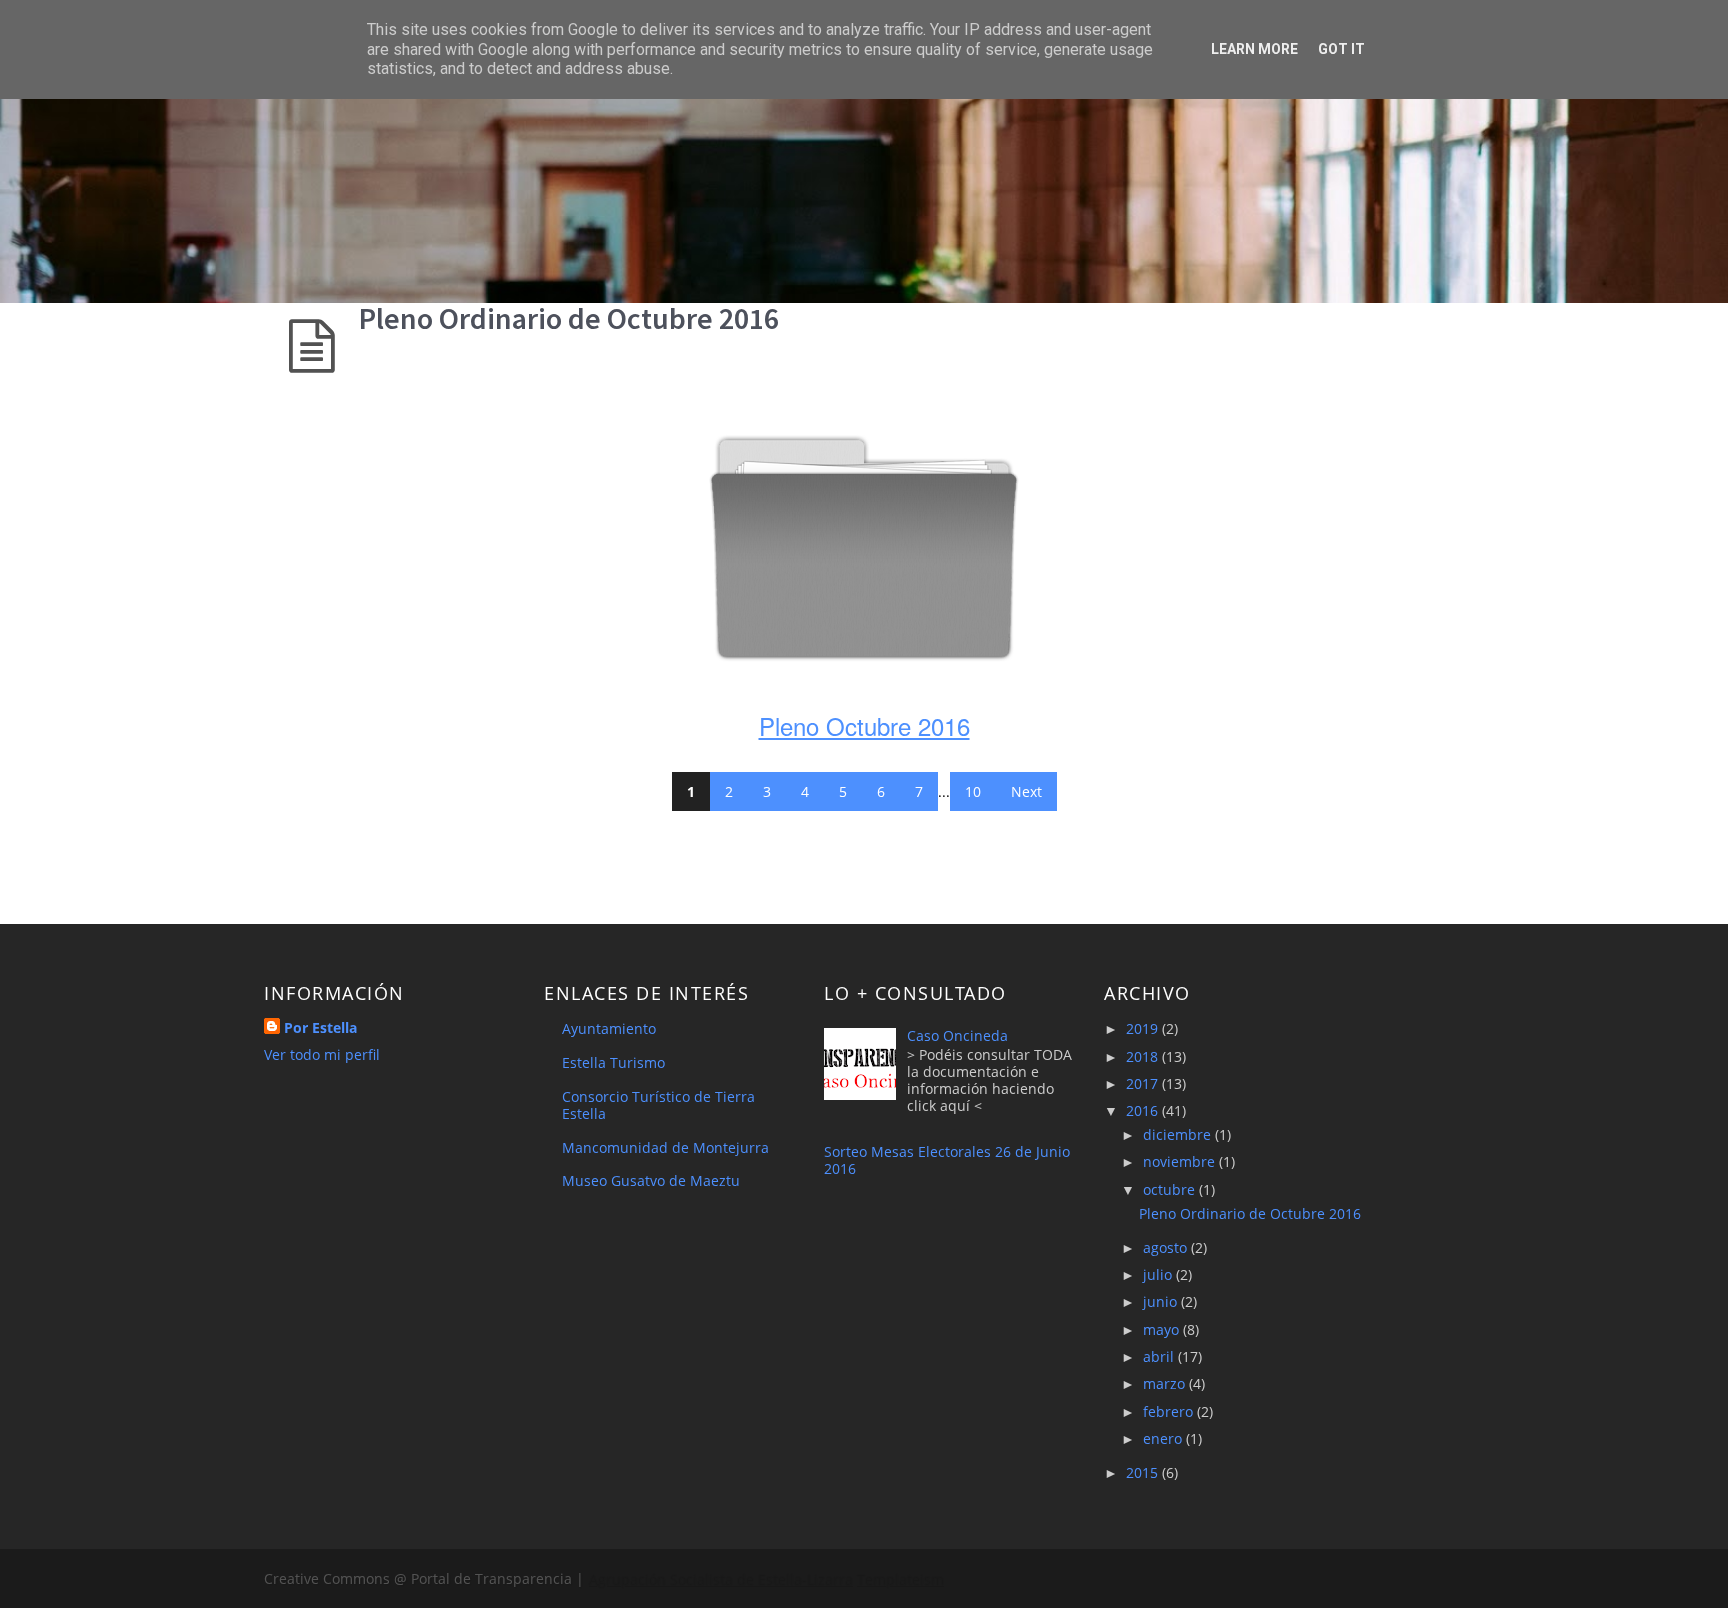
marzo (1166, 1383)
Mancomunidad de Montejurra (665, 1147)
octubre (1171, 1189)
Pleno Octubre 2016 (864, 725)
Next (1026, 791)
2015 (1144, 1472)
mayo (1163, 1329)
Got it (1341, 49)
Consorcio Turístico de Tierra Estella (658, 1105)
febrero (1170, 1411)
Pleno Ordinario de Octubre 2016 (569, 318)
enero (1164, 1438)
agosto (1167, 1247)
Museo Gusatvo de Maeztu (651, 1180)
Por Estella (320, 1027)
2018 (1144, 1056)
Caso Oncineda (957, 1035)
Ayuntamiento (609, 1028)
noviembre (1181, 1161)
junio (1162, 1301)
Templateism (899, 1578)
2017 (1144, 1083)
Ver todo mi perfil (322, 1054)
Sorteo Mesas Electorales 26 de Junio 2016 (947, 1160)
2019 (1144, 1028)
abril (1160, 1356)
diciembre (1179, 1134)
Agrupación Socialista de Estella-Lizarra (720, 1578)
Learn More (1254, 49)
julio (1159, 1274)
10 (973, 791)
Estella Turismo (613, 1062)
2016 (1144, 1110)
